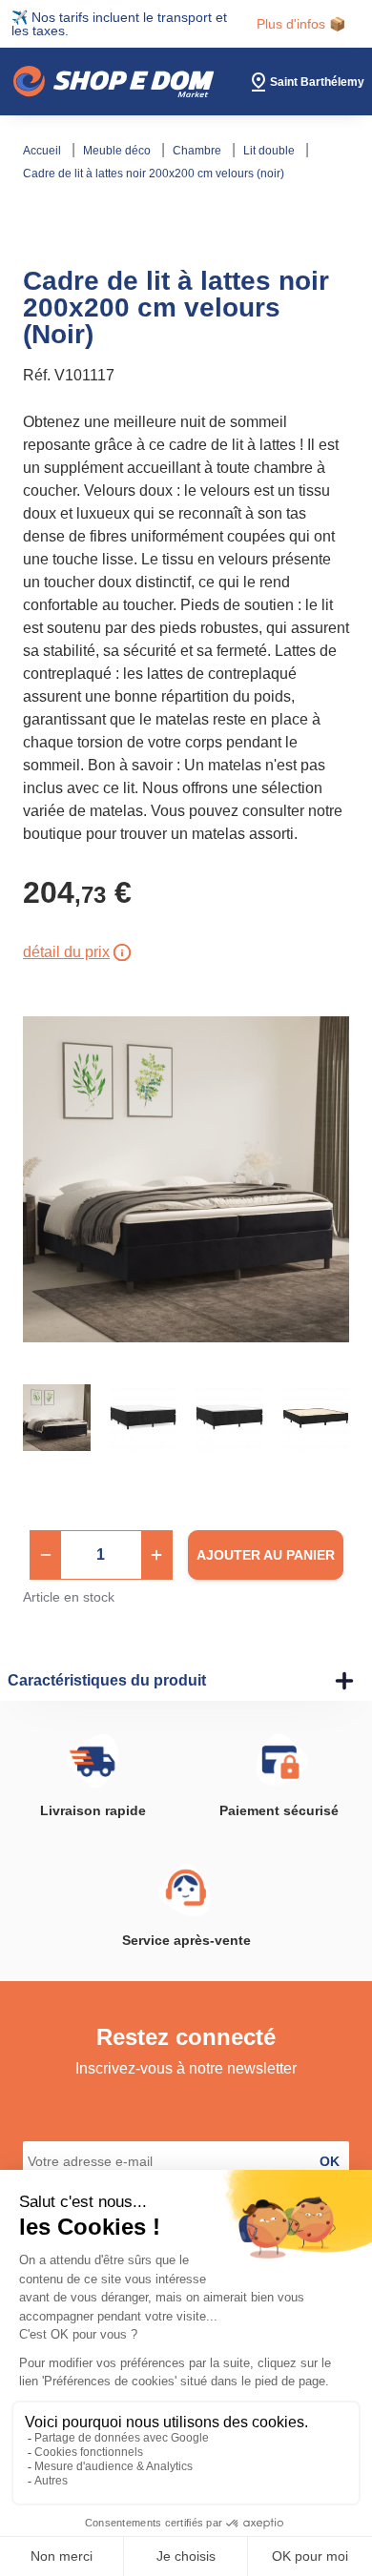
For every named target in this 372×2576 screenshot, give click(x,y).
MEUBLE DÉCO (118, 151)
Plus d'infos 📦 (301, 24)
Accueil (43, 151)
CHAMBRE (198, 151)
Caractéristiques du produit (107, 1680)
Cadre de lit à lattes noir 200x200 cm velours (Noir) (154, 174)
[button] (46, 1555)
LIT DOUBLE (270, 151)
